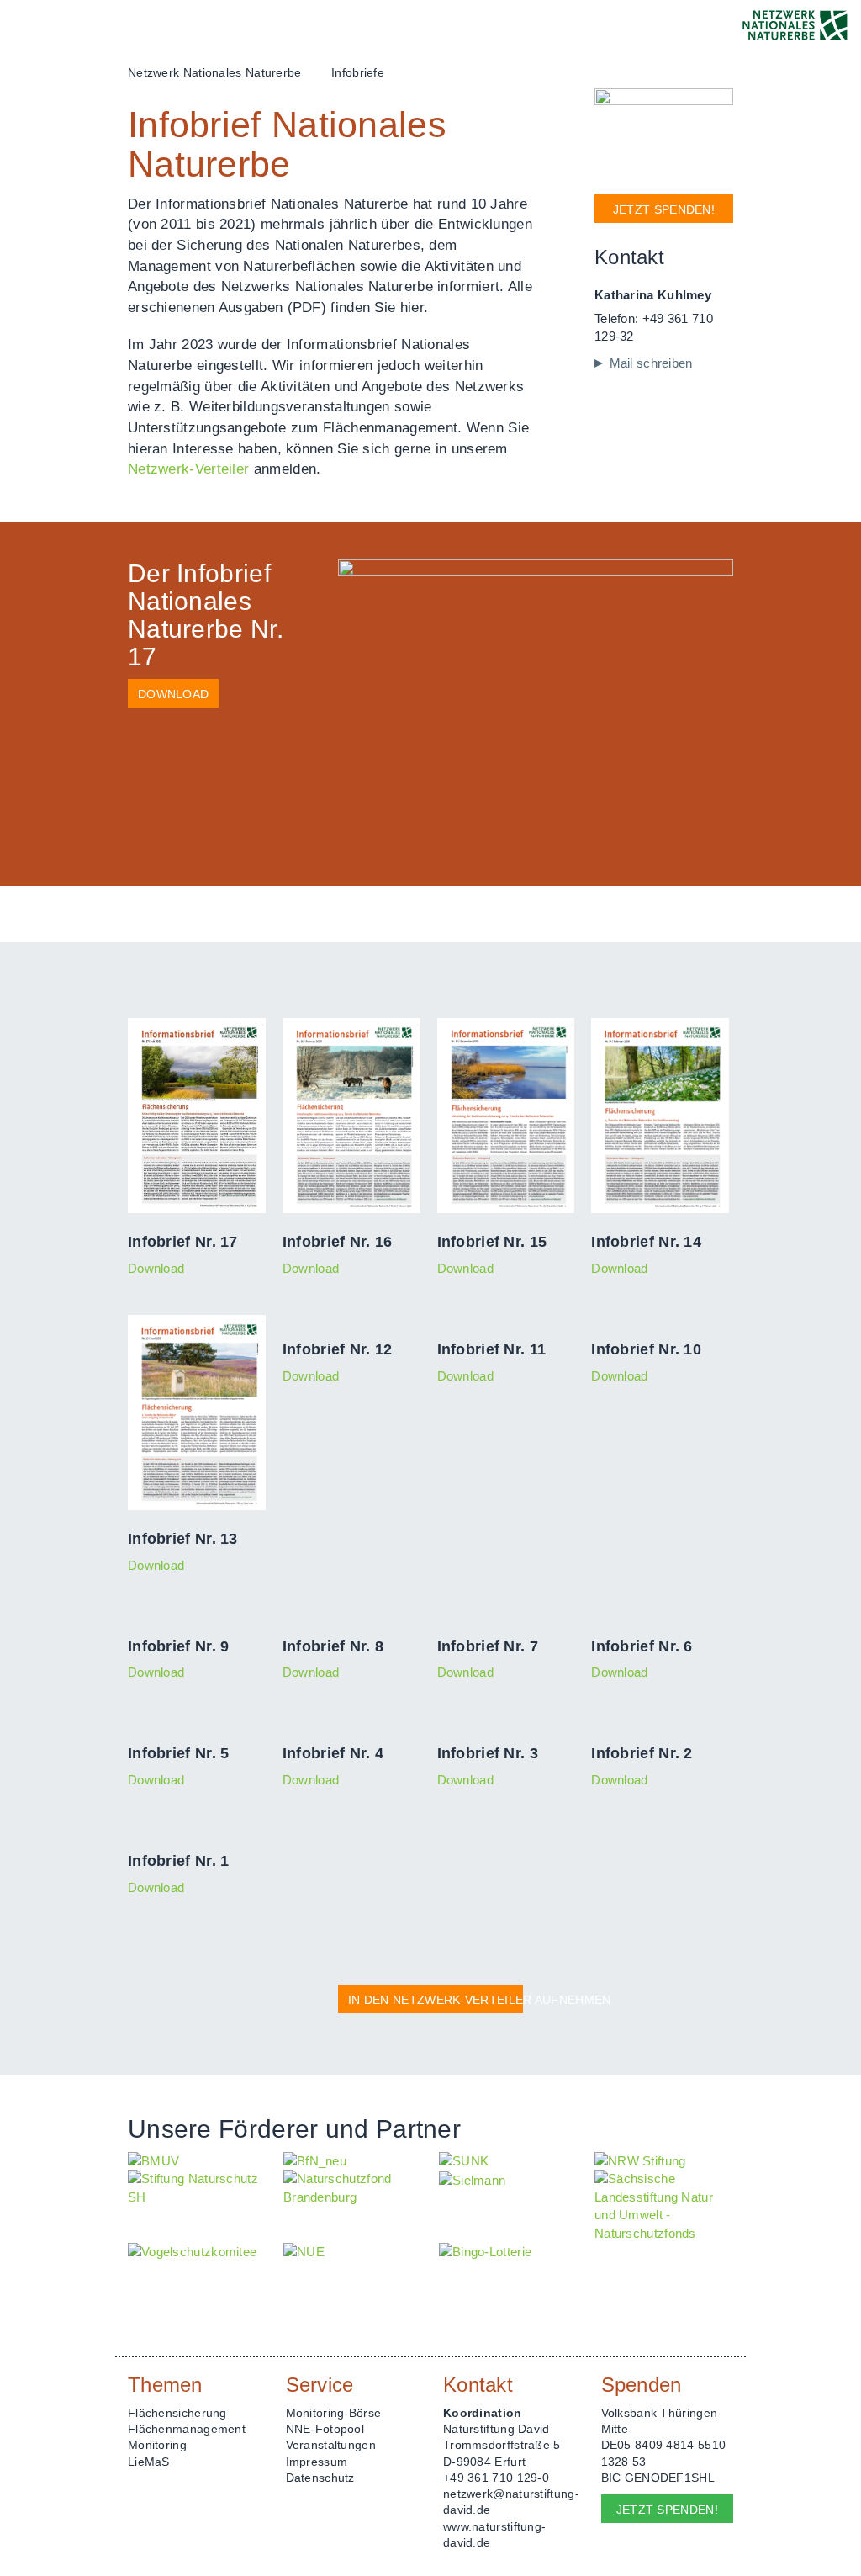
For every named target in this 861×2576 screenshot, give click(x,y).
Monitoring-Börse (334, 2413)
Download (173, 694)
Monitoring (157, 2445)
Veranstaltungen (331, 2445)
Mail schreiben (651, 363)
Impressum (317, 2462)
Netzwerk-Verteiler (188, 469)
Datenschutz (320, 2478)
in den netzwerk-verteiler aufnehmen (436, 2000)
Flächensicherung (177, 2413)
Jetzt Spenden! (664, 209)
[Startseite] (795, 25)
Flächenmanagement (187, 2429)
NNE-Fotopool (325, 2429)
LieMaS (149, 2462)
